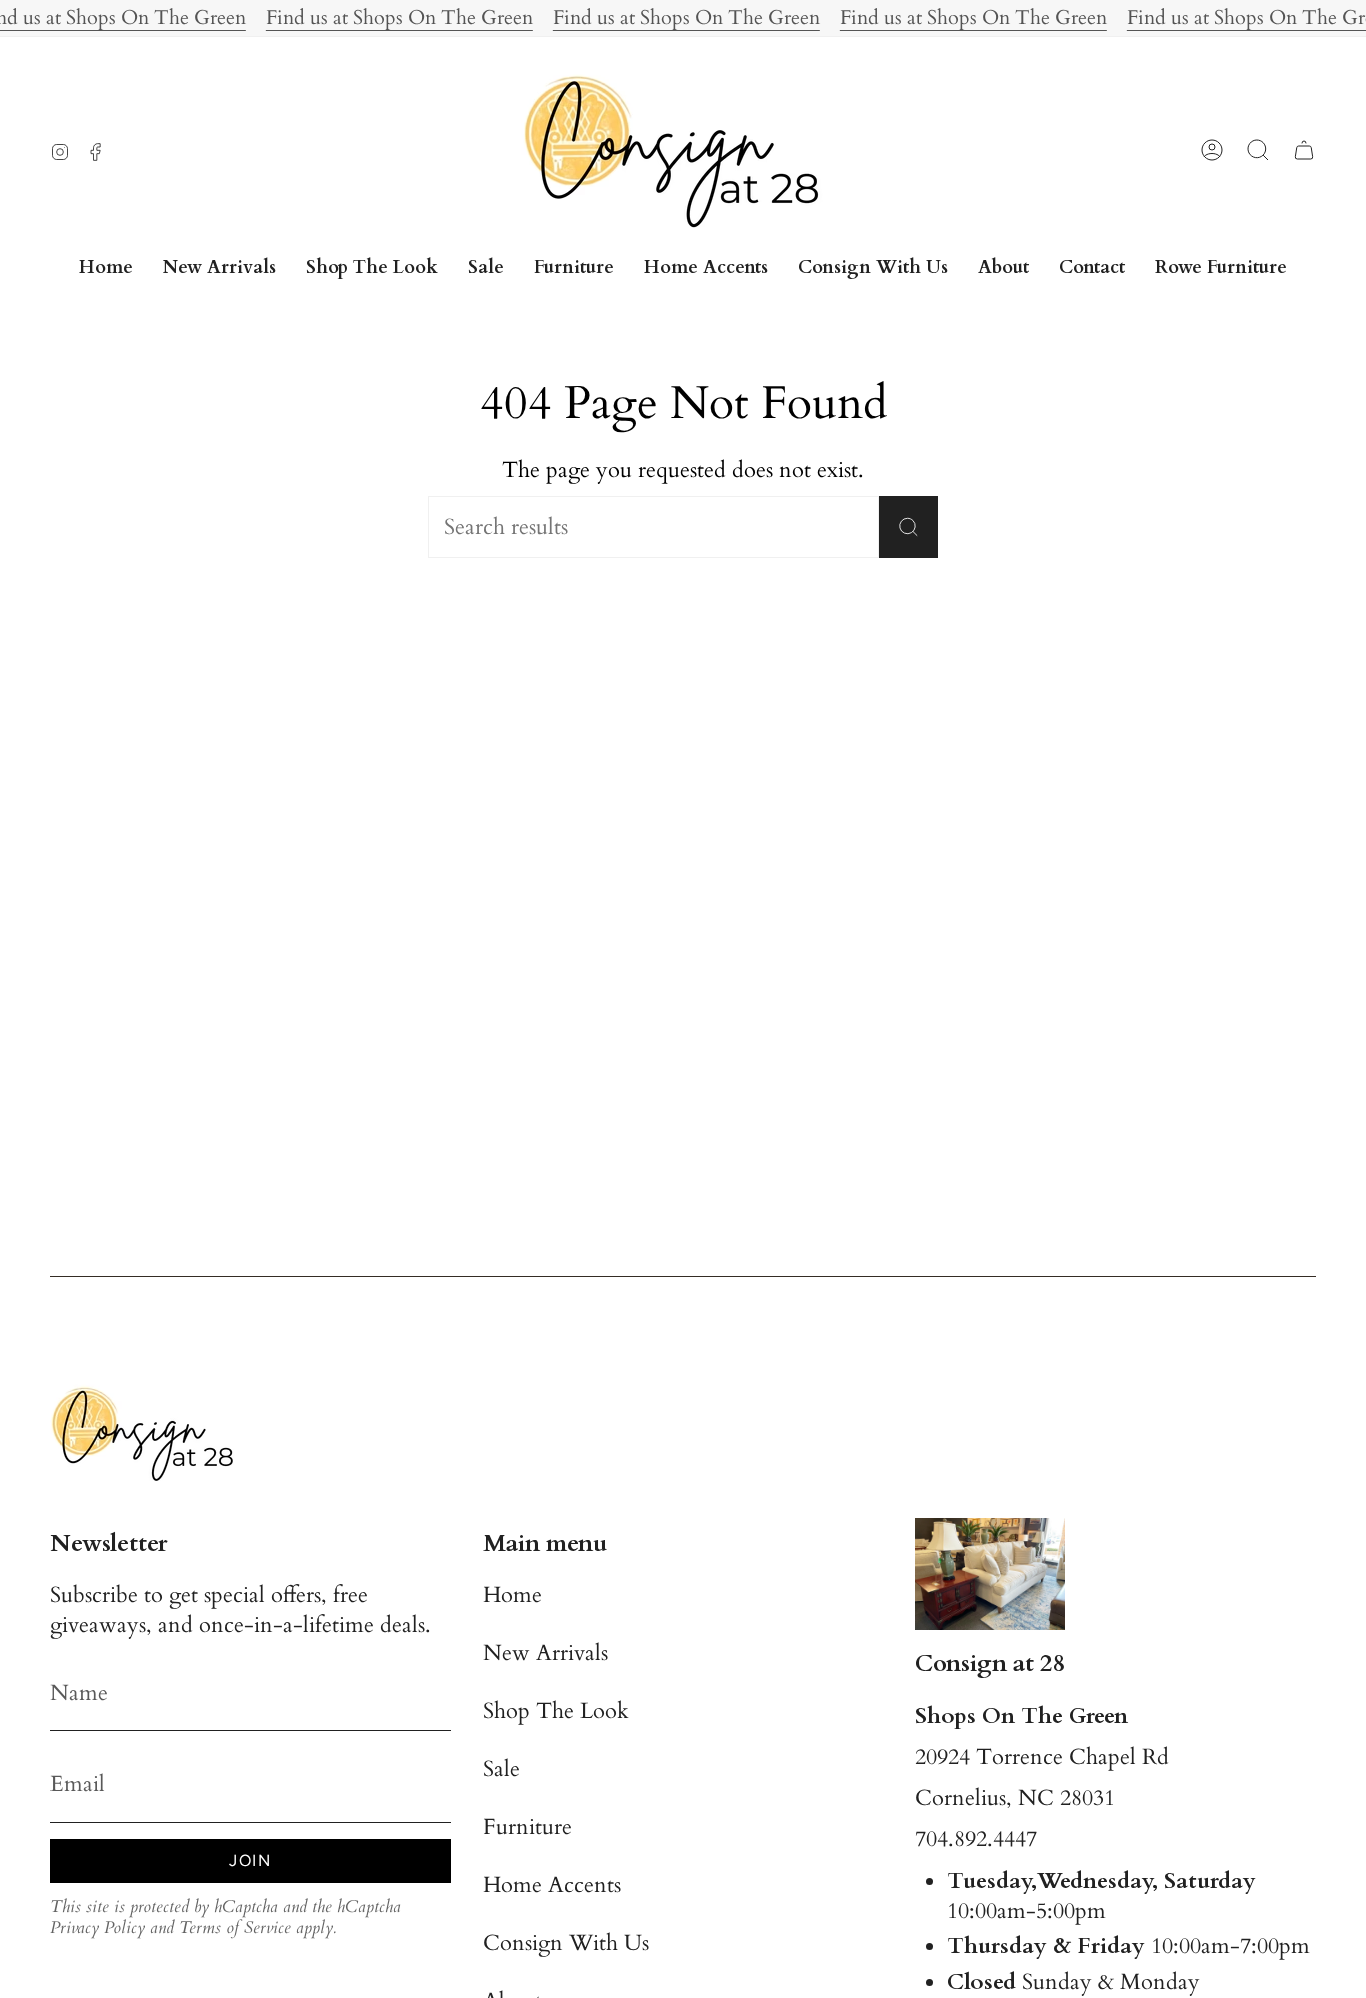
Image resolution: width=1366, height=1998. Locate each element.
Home (512, 1595)
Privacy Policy (97, 1927)
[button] (574, 268)
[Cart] (1304, 150)
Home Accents (552, 1885)
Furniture (527, 1827)
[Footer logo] (150, 1433)
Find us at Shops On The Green (399, 18)
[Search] (908, 527)
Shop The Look (556, 1711)
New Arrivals (545, 1653)
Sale (501, 1769)
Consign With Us (566, 1943)
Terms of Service (235, 1927)
